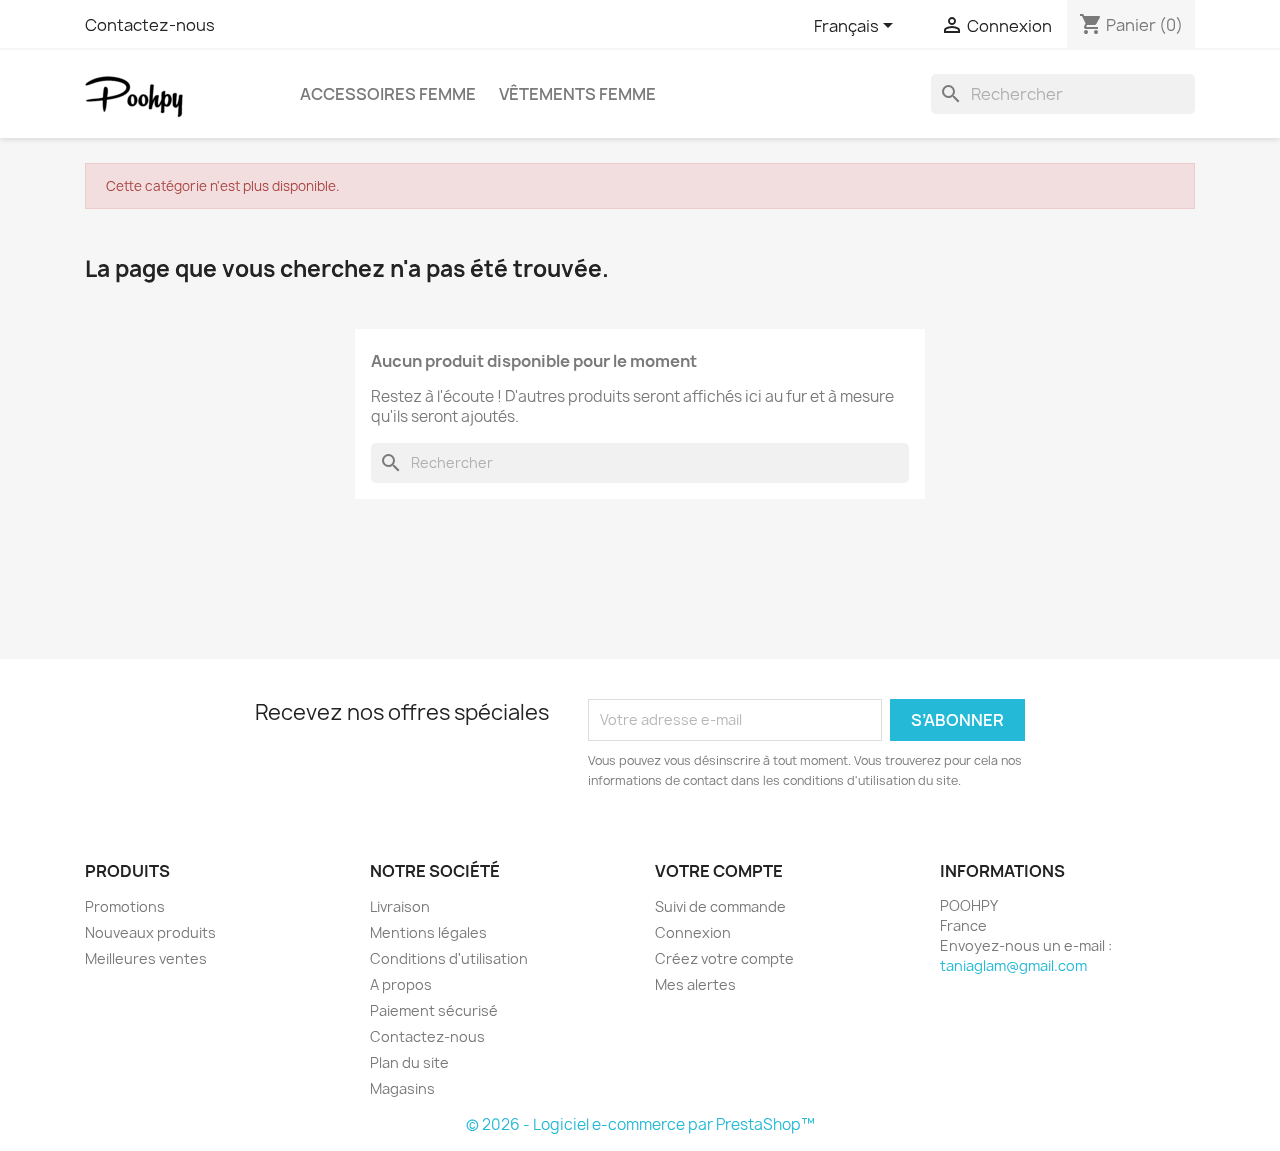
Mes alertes (695, 984)
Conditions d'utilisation (449, 958)
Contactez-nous (150, 25)
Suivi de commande (720, 906)
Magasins (402, 1088)
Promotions (125, 906)
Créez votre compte (724, 958)
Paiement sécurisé (434, 1010)
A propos (401, 984)
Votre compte (719, 871)
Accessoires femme (388, 94)
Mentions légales (428, 932)
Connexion (693, 932)
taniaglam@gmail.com (1013, 965)
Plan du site (409, 1062)
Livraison (400, 906)
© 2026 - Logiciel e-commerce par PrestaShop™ (640, 1124)
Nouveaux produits (150, 932)
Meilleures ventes (146, 958)
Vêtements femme (577, 94)
